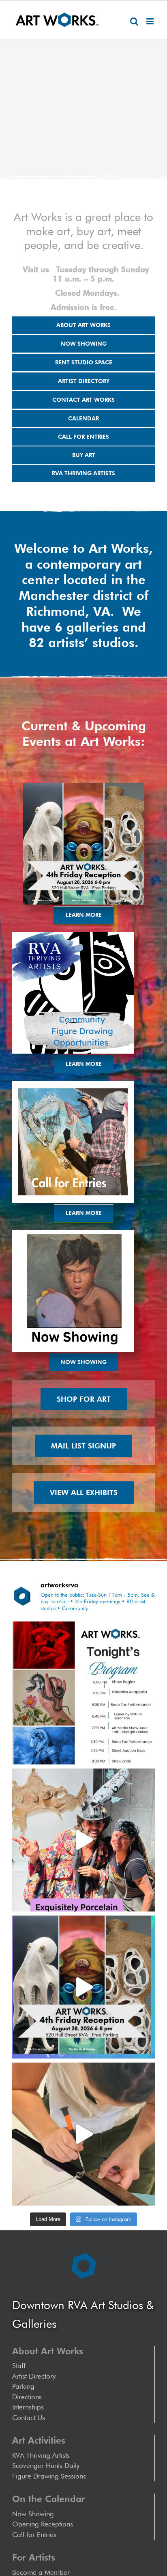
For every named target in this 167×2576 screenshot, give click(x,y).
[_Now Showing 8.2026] (73, 1233)
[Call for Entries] (73, 1084)
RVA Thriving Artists (41, 2455)
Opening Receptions (43, 2524)
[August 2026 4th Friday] (83, 786)
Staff (19, 2366)
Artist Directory (34, 2376)
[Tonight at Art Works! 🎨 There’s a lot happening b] (83, 1693)
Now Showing (33, 2514)
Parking (23, 2386)
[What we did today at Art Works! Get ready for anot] (83, 2134)
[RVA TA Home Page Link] (73, 935)
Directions (27, 2397)
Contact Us (29, 2418)
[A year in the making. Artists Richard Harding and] (83, 1840)
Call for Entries (36, 2535)
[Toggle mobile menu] (151, 21)
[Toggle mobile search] (134, 21)
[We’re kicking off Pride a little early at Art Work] (83, 1987)
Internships (28, 2407)
